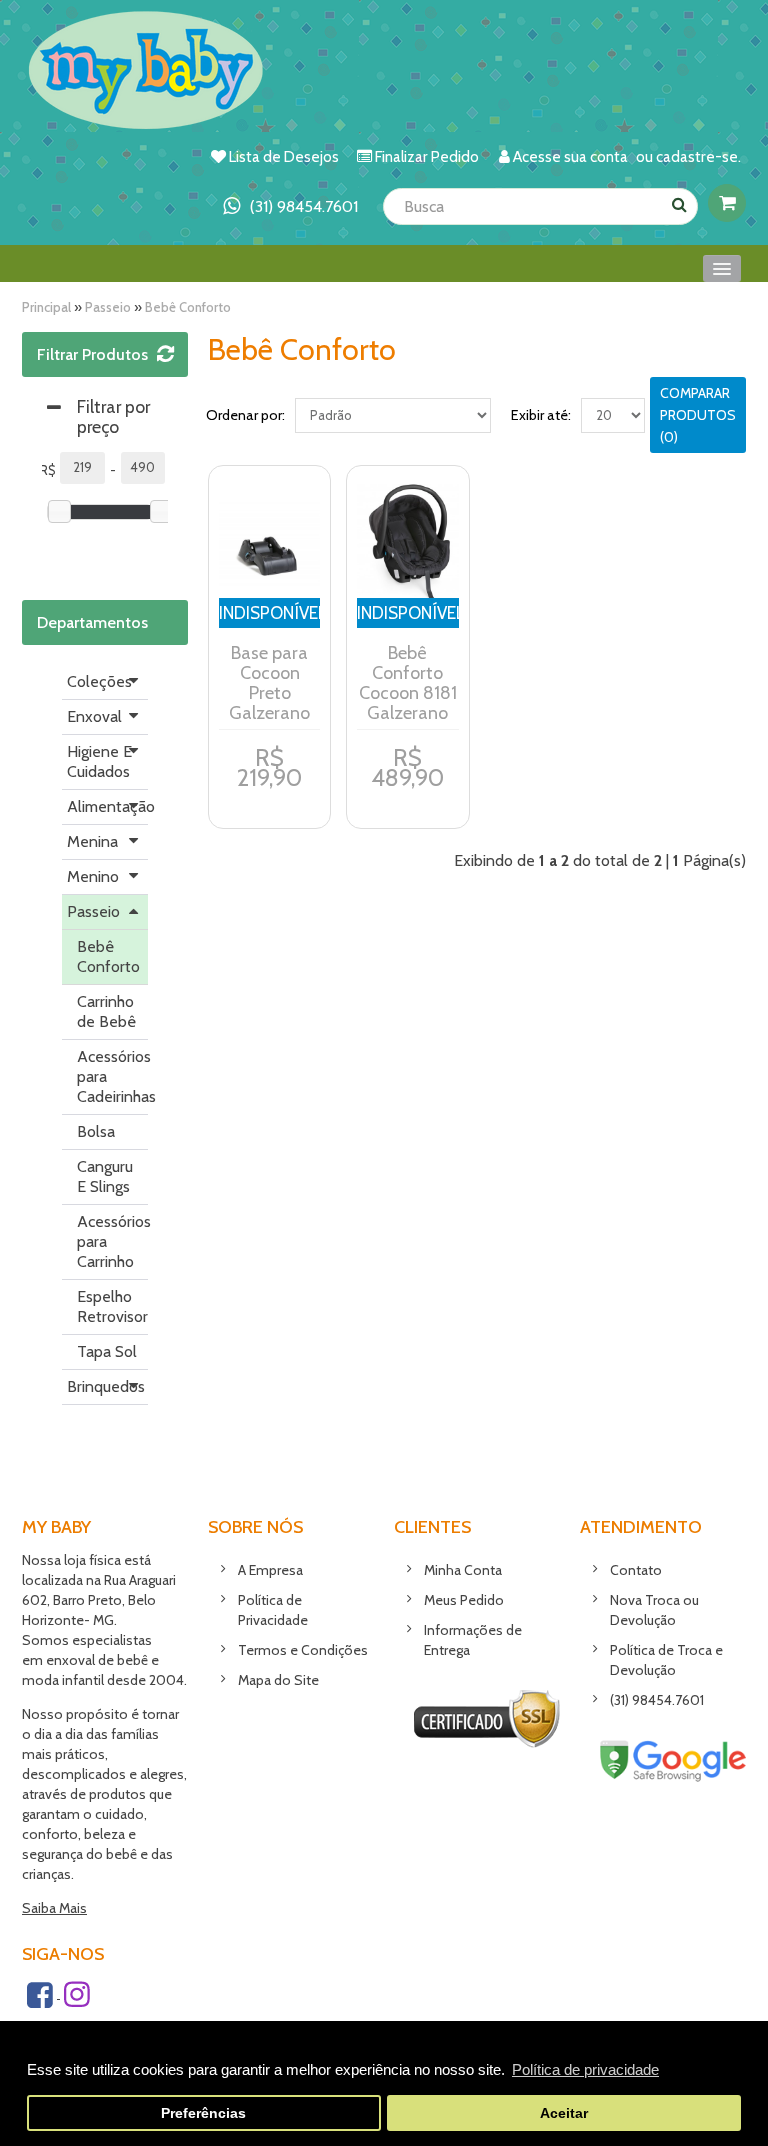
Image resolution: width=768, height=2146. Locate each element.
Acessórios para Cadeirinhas (112, 1076)
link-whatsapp (290, 206)
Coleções (99, 681)
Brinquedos (106, 1386)
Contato (636, 1570)
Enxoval (94, 716)
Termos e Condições (303, 1650)
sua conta (596, 156)
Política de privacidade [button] (585, 2069)
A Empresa (270, 1570)
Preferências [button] (203, 2113)
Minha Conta (463, 1570)
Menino (93, 876)
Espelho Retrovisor (112, 1306)
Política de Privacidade (273, 1610)
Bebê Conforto (188, 307)
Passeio (108, 307)
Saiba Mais (54, 1908)
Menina (92, 841)
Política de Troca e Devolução (666, 1660)
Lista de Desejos (284, 156)
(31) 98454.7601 (657, 1700)
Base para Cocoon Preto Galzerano (269, 683)
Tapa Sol (107, 1351)
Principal (46, 307)
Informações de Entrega (473, 1640)
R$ (47, 470)
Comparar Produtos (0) (698, 415)
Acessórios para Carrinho (112, 1241)
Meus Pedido (464, 1600)
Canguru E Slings (105, 1176)
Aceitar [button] (564, 2113)
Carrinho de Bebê (106, 1011)
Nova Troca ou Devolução (654, 1610)
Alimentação (107, 806)
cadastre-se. (698, 156)
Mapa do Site (278, 1680)
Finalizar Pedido (427, 156)
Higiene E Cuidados (99, 761)
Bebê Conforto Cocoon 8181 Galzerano (408, 683)
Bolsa (96, 1131)
